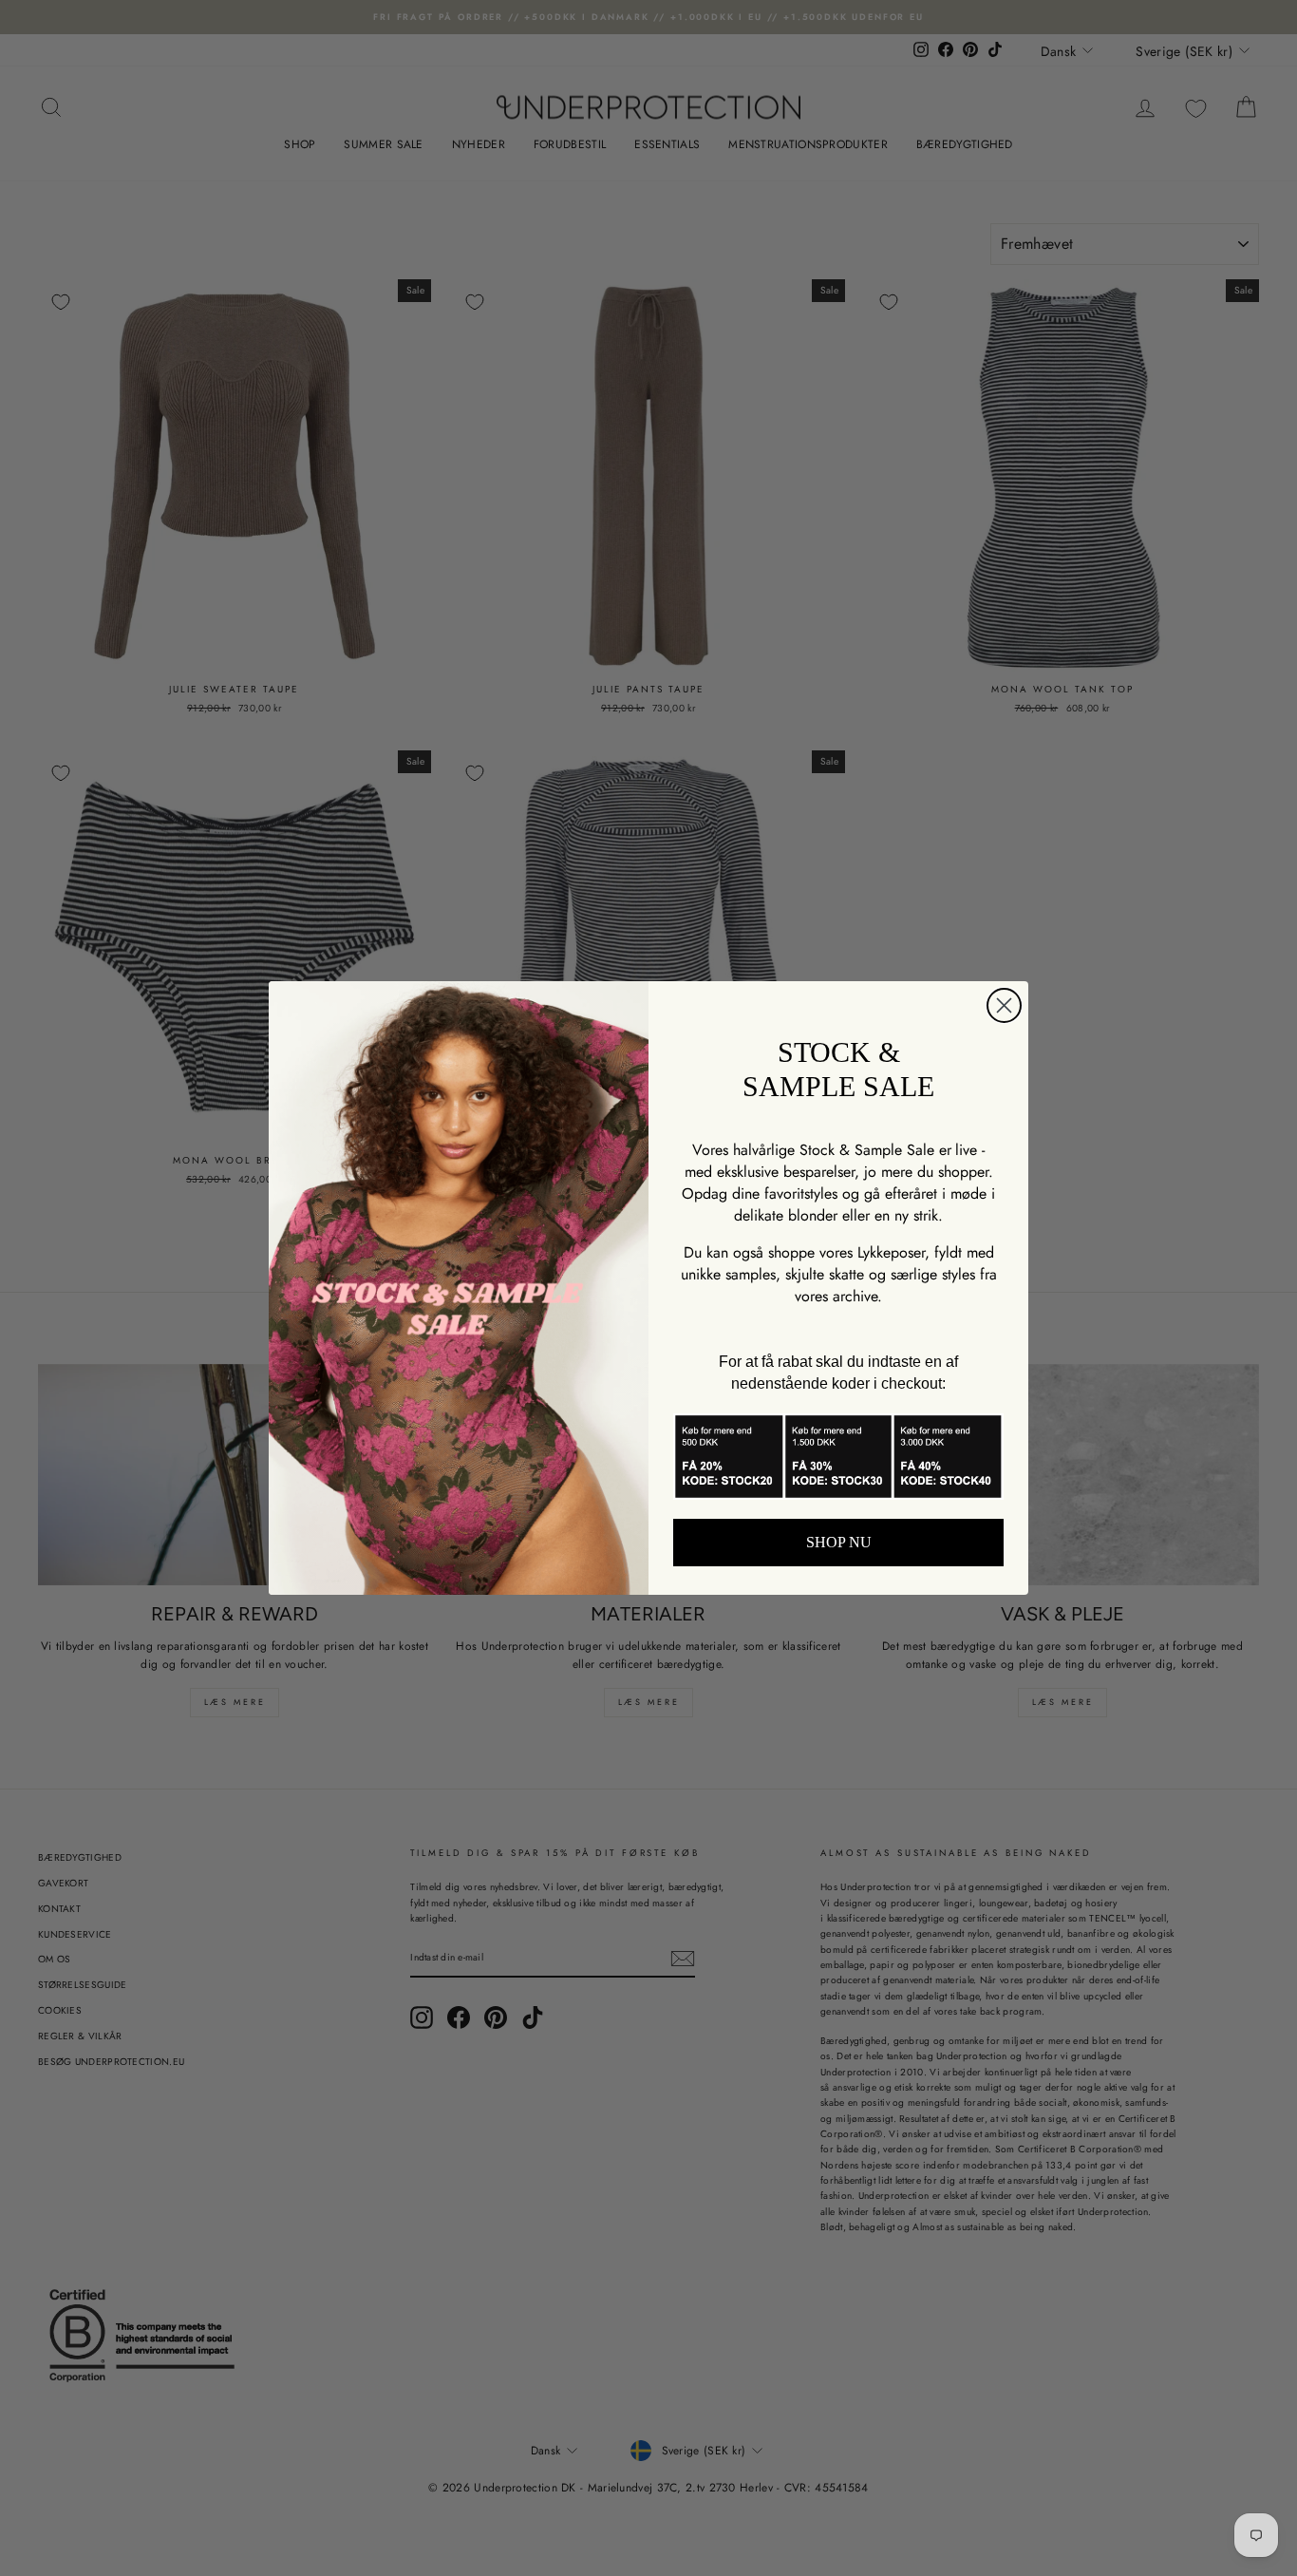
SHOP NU (839, 1542)
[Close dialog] (1004, 1005)
